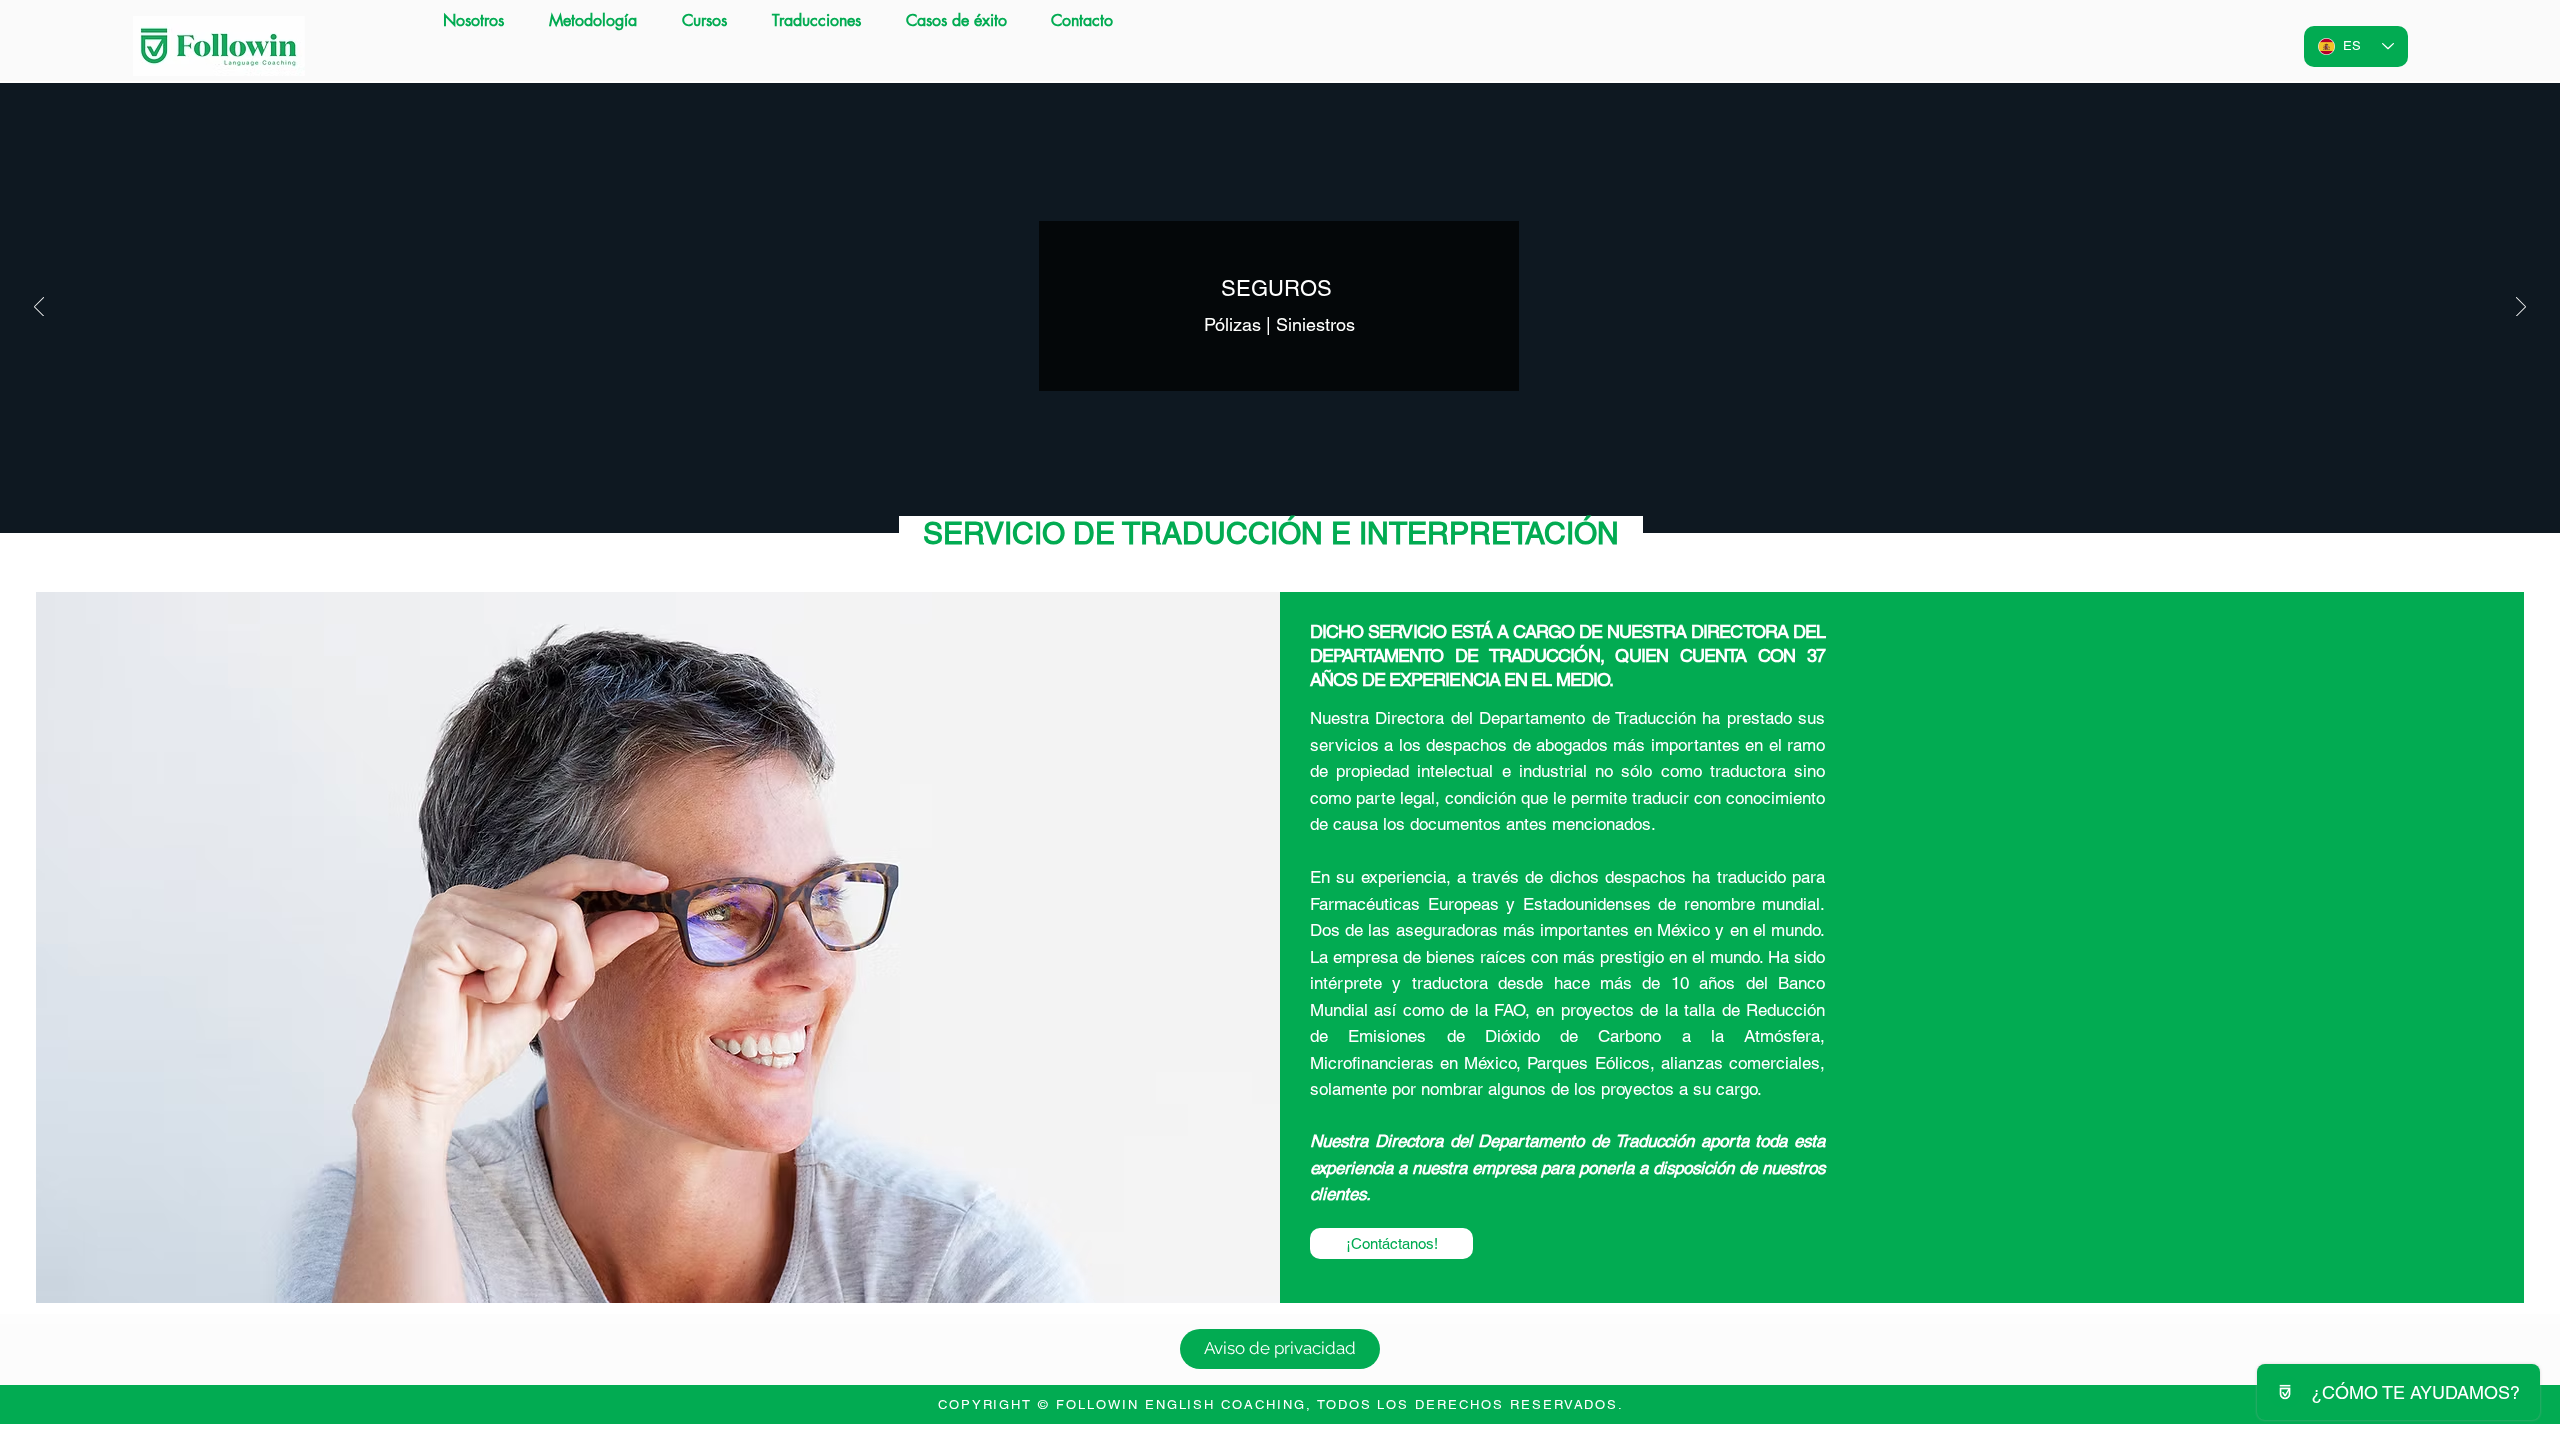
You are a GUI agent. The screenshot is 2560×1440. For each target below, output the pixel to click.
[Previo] (39, 308)
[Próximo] (2521, 308)
